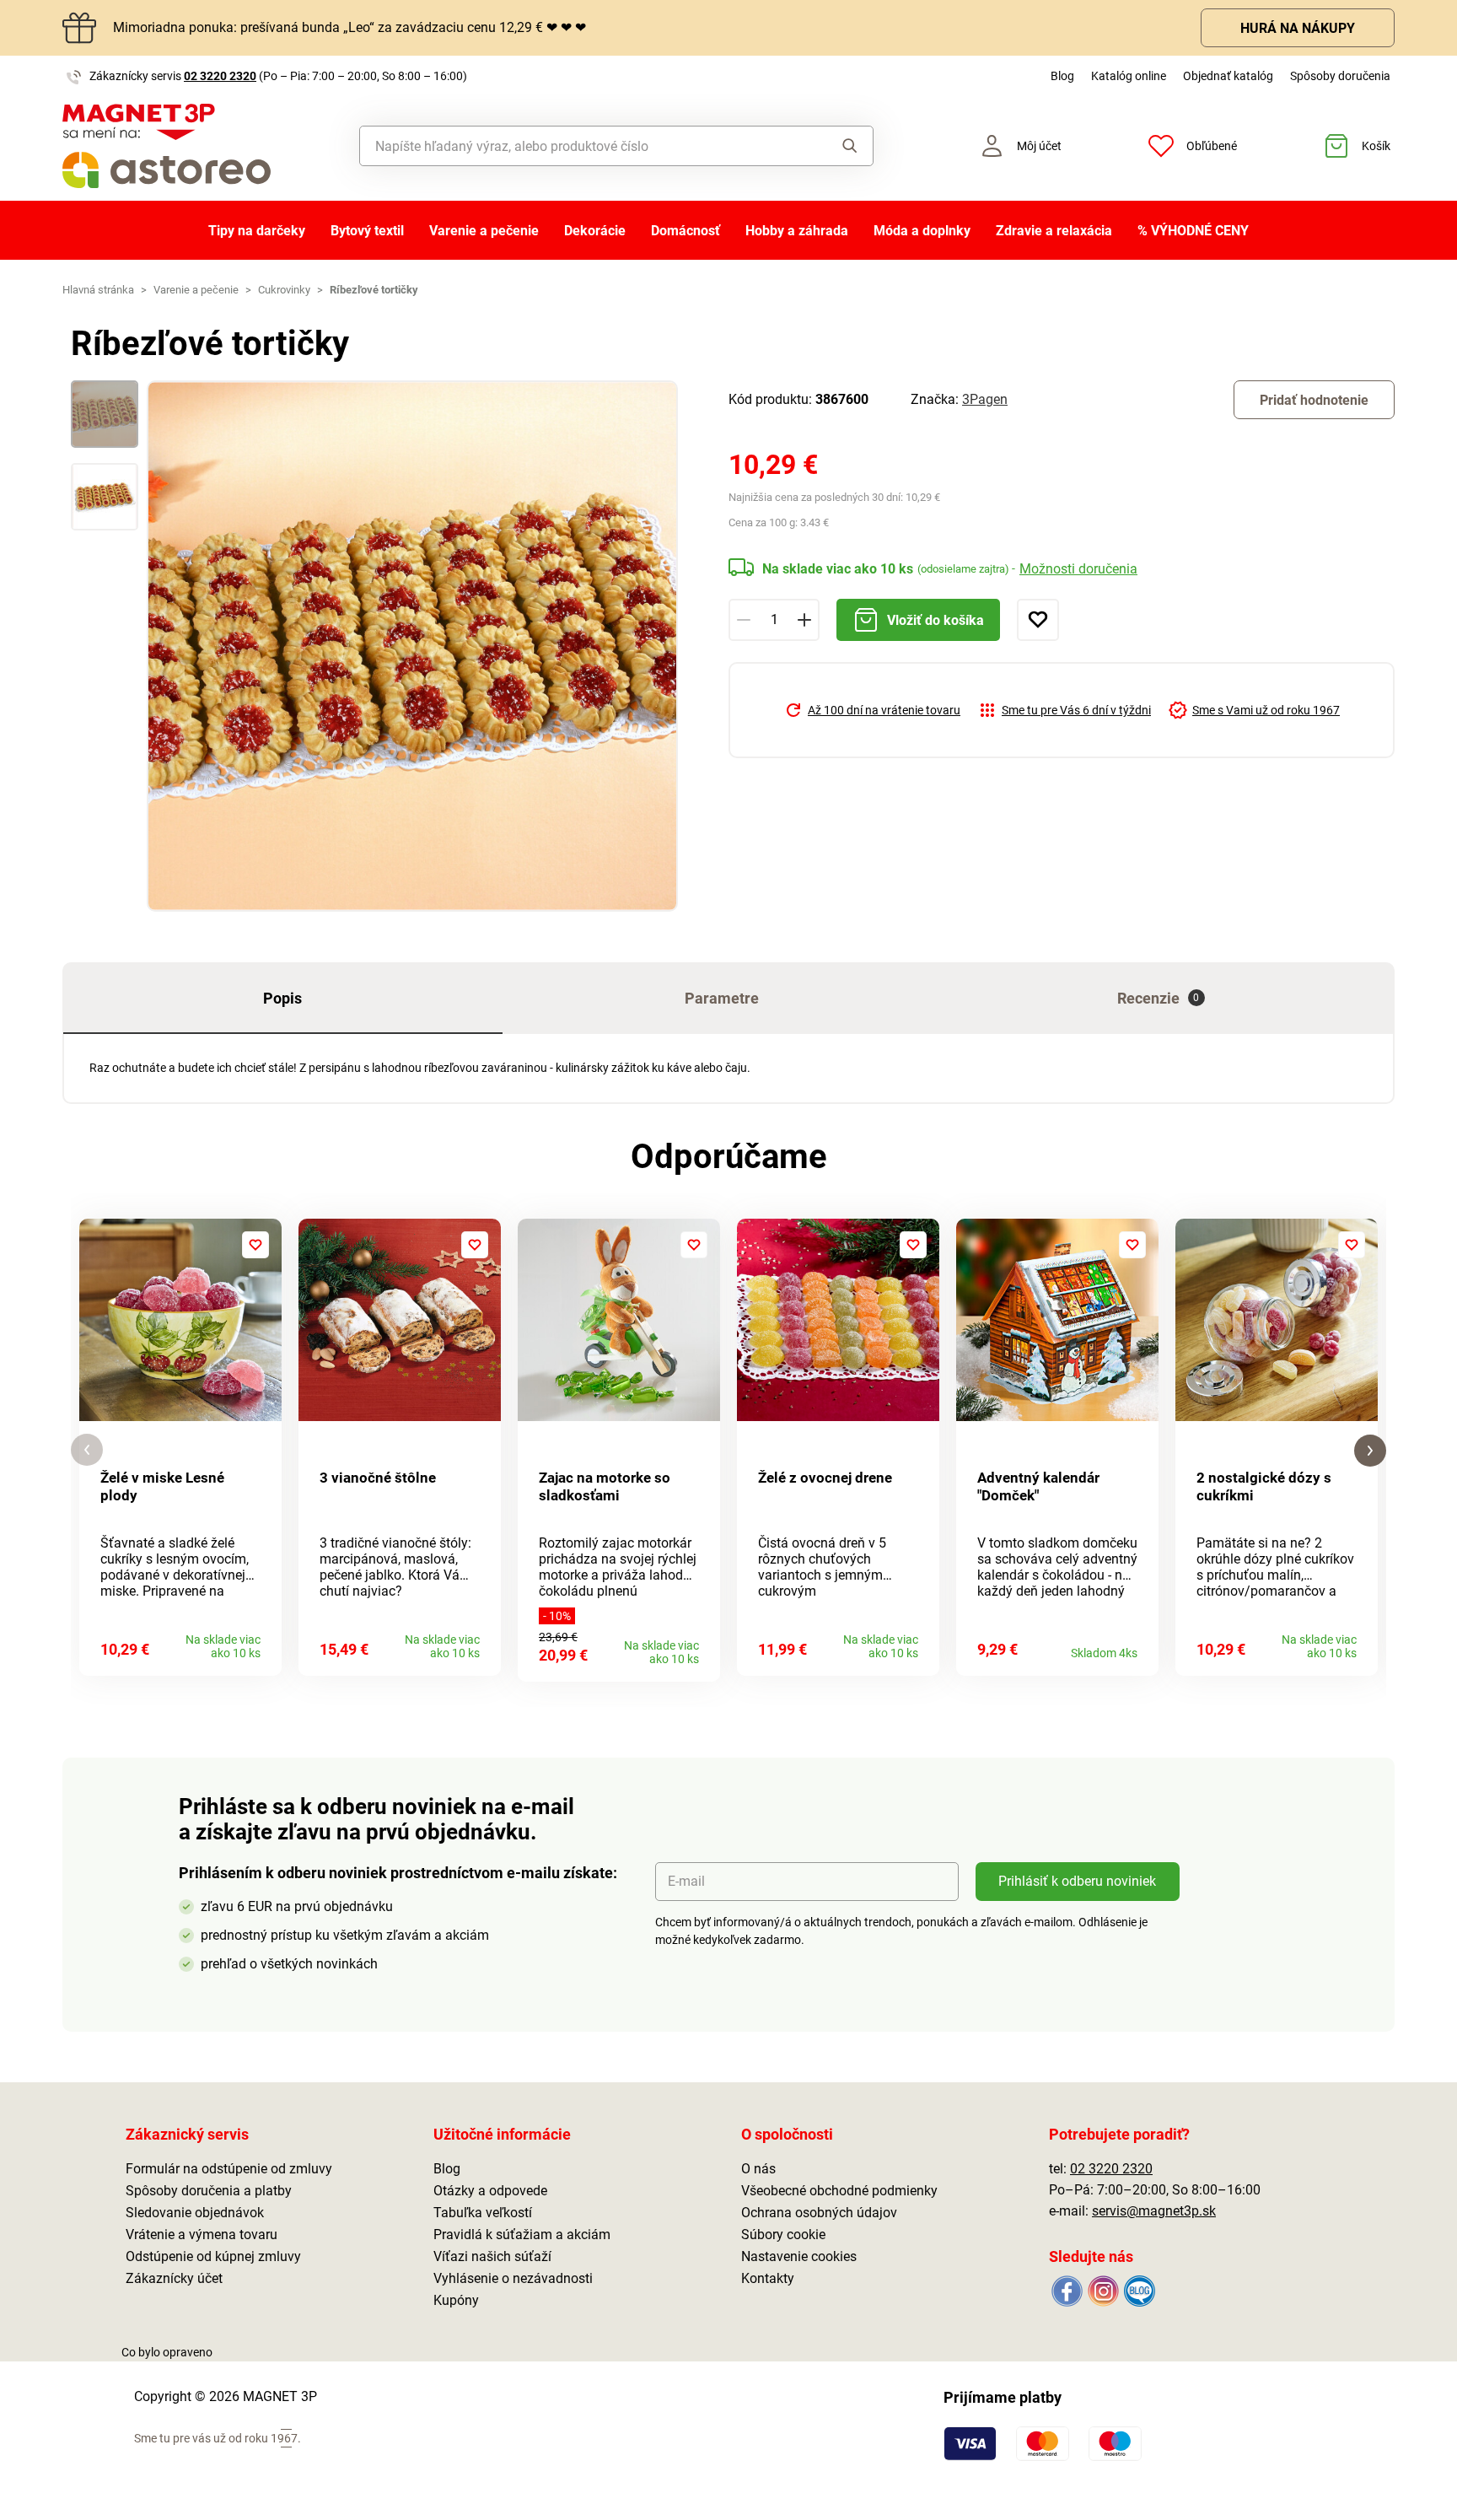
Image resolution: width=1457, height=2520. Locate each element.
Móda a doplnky (922, 231)
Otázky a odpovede (490, 2191)
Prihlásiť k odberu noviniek (1077, 1881)
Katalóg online (1129, 76)
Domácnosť (685, 231)
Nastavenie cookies (799, 2256)
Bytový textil (367, 231)
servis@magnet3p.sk (1154, 2211)
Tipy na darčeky (257, 231)
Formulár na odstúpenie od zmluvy (229, 2169)
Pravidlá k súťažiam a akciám (522, 2235)
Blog (1062, 76)
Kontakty (768, 2278)
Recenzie (1159, 998)
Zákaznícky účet (174, 2278)
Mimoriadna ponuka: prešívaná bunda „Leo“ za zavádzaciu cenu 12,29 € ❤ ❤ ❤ (349, 27)
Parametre (722, 998)
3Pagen (985, 399)
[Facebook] (1067, 2290)
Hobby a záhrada (797, 231)
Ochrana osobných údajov (819, 2213)
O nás (758, 2169)
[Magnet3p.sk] (167, 146)
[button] (87, 1450)
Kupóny (456, 2300)
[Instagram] (1103, 2290)
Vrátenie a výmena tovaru (202, 2235)
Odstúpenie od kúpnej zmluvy (213, 2256)
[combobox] (578, 146)
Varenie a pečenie (484, 231)
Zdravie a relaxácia (1054, 231)
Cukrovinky (284, 290)
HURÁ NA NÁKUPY (1298, 28)
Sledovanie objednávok (195, 2213)
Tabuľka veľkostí (483, 2213)
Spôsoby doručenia (1340, 76)
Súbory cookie (783, 2235)
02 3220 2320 (220, 76)
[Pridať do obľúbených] (1038, 620)
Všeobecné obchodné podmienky (839, 2191)
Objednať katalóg (1228, 76)
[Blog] (1138, 2290)
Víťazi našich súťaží (492, 2256)
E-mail (686, 1881)
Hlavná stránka (98, 290)
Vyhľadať (833, 146)
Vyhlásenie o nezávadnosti (513, 2278)
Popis (282, 998)
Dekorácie (595, 231)
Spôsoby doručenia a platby (209, 2191)
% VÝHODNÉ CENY (1193, 231)
